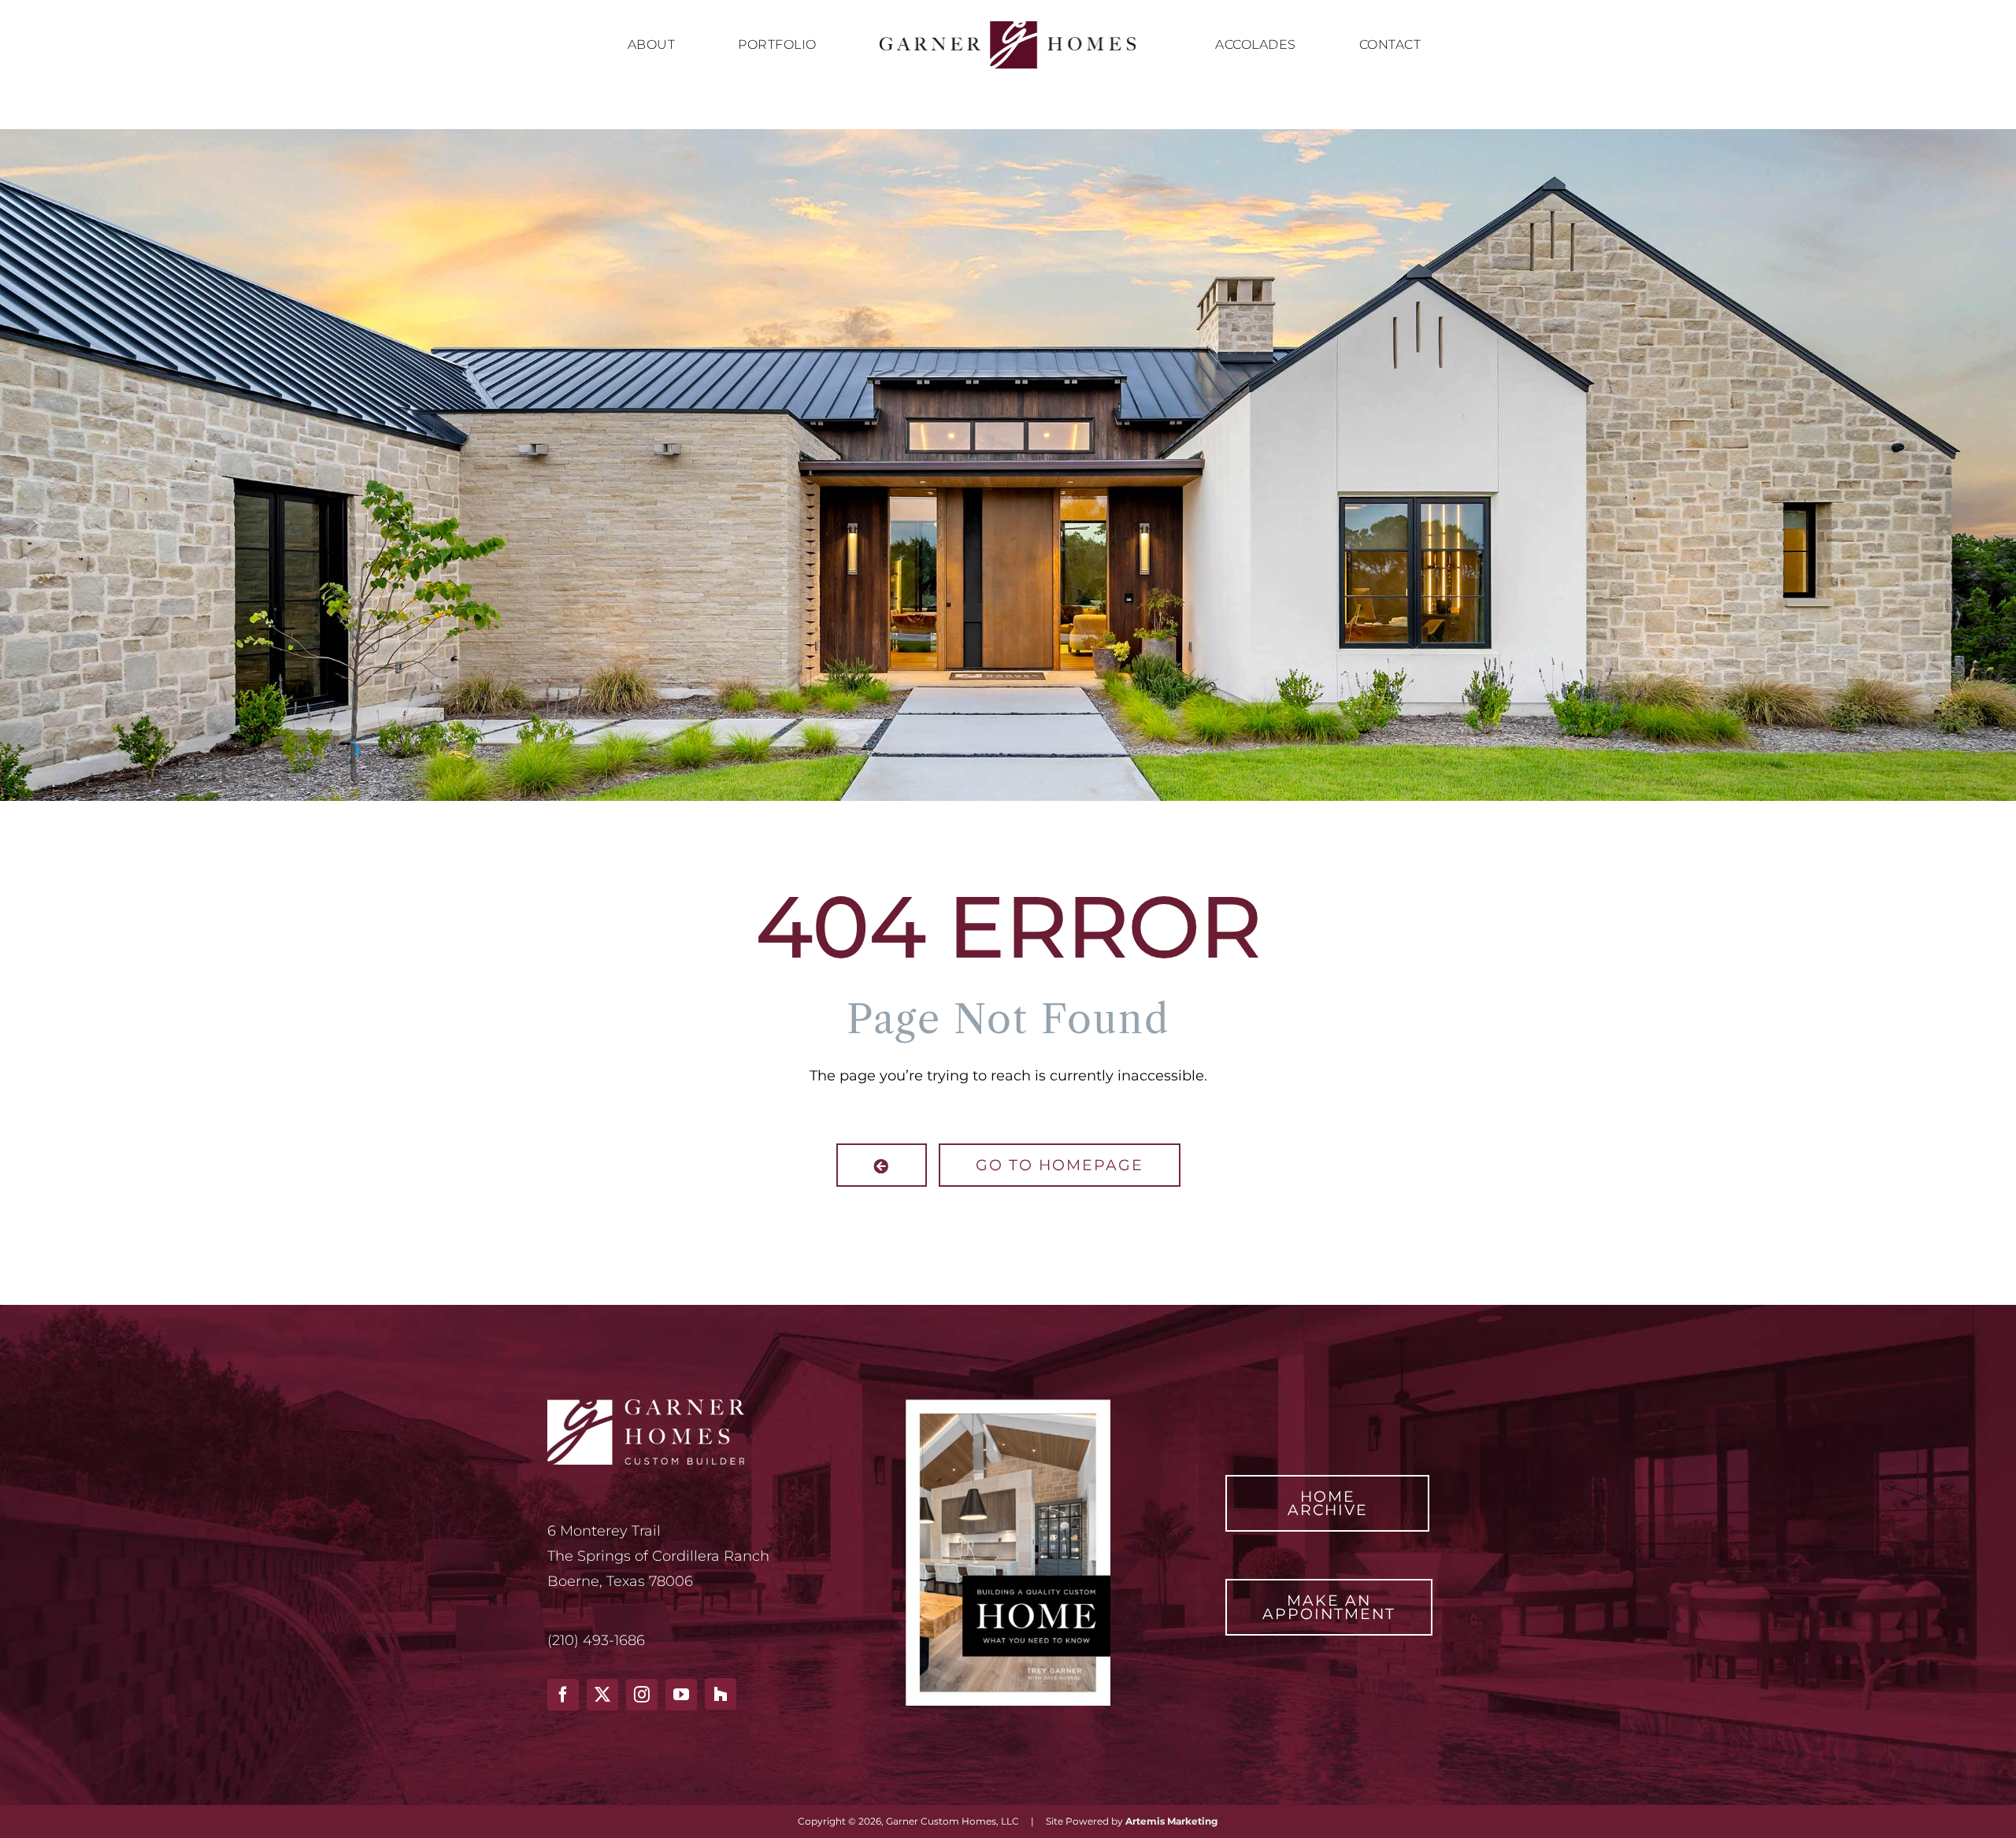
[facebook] (563, 1695)
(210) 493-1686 (596, 1640)
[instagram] (642, 1695)
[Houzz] (721, 1694)
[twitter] (602, 1695)
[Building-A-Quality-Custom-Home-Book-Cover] (1008, 1406)
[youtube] (681, 1695)
